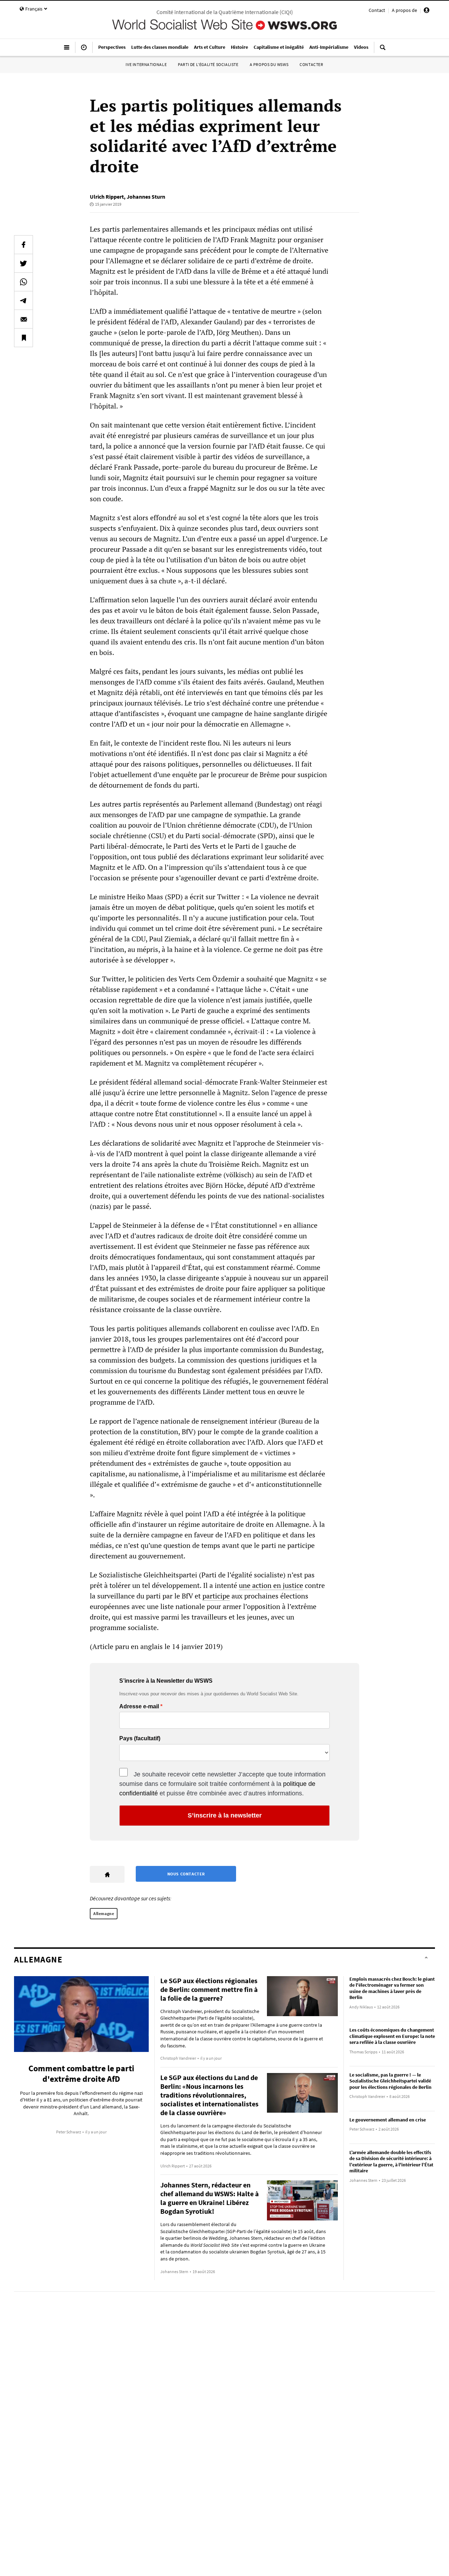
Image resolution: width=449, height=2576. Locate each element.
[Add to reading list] (24, 338)
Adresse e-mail (139, 1707)
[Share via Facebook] (24, 245)
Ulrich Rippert (107, 197)
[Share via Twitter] (24, 263)
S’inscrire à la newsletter (225, 1815)
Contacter (311, 64)
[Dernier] (84, 50)
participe (216, 1596)
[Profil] (427, 11)
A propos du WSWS (269, 64)
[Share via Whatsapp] (24, 282)
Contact (377, 10)
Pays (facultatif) (140, 1739)
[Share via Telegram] (24, 300)
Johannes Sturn (146, 197)
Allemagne (104, 1913)
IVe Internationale (146, 64)
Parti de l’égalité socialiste (208, 64)
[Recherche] (383, 50)
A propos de (404, 10)
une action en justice (271, 1585)
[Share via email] (24, 319)
